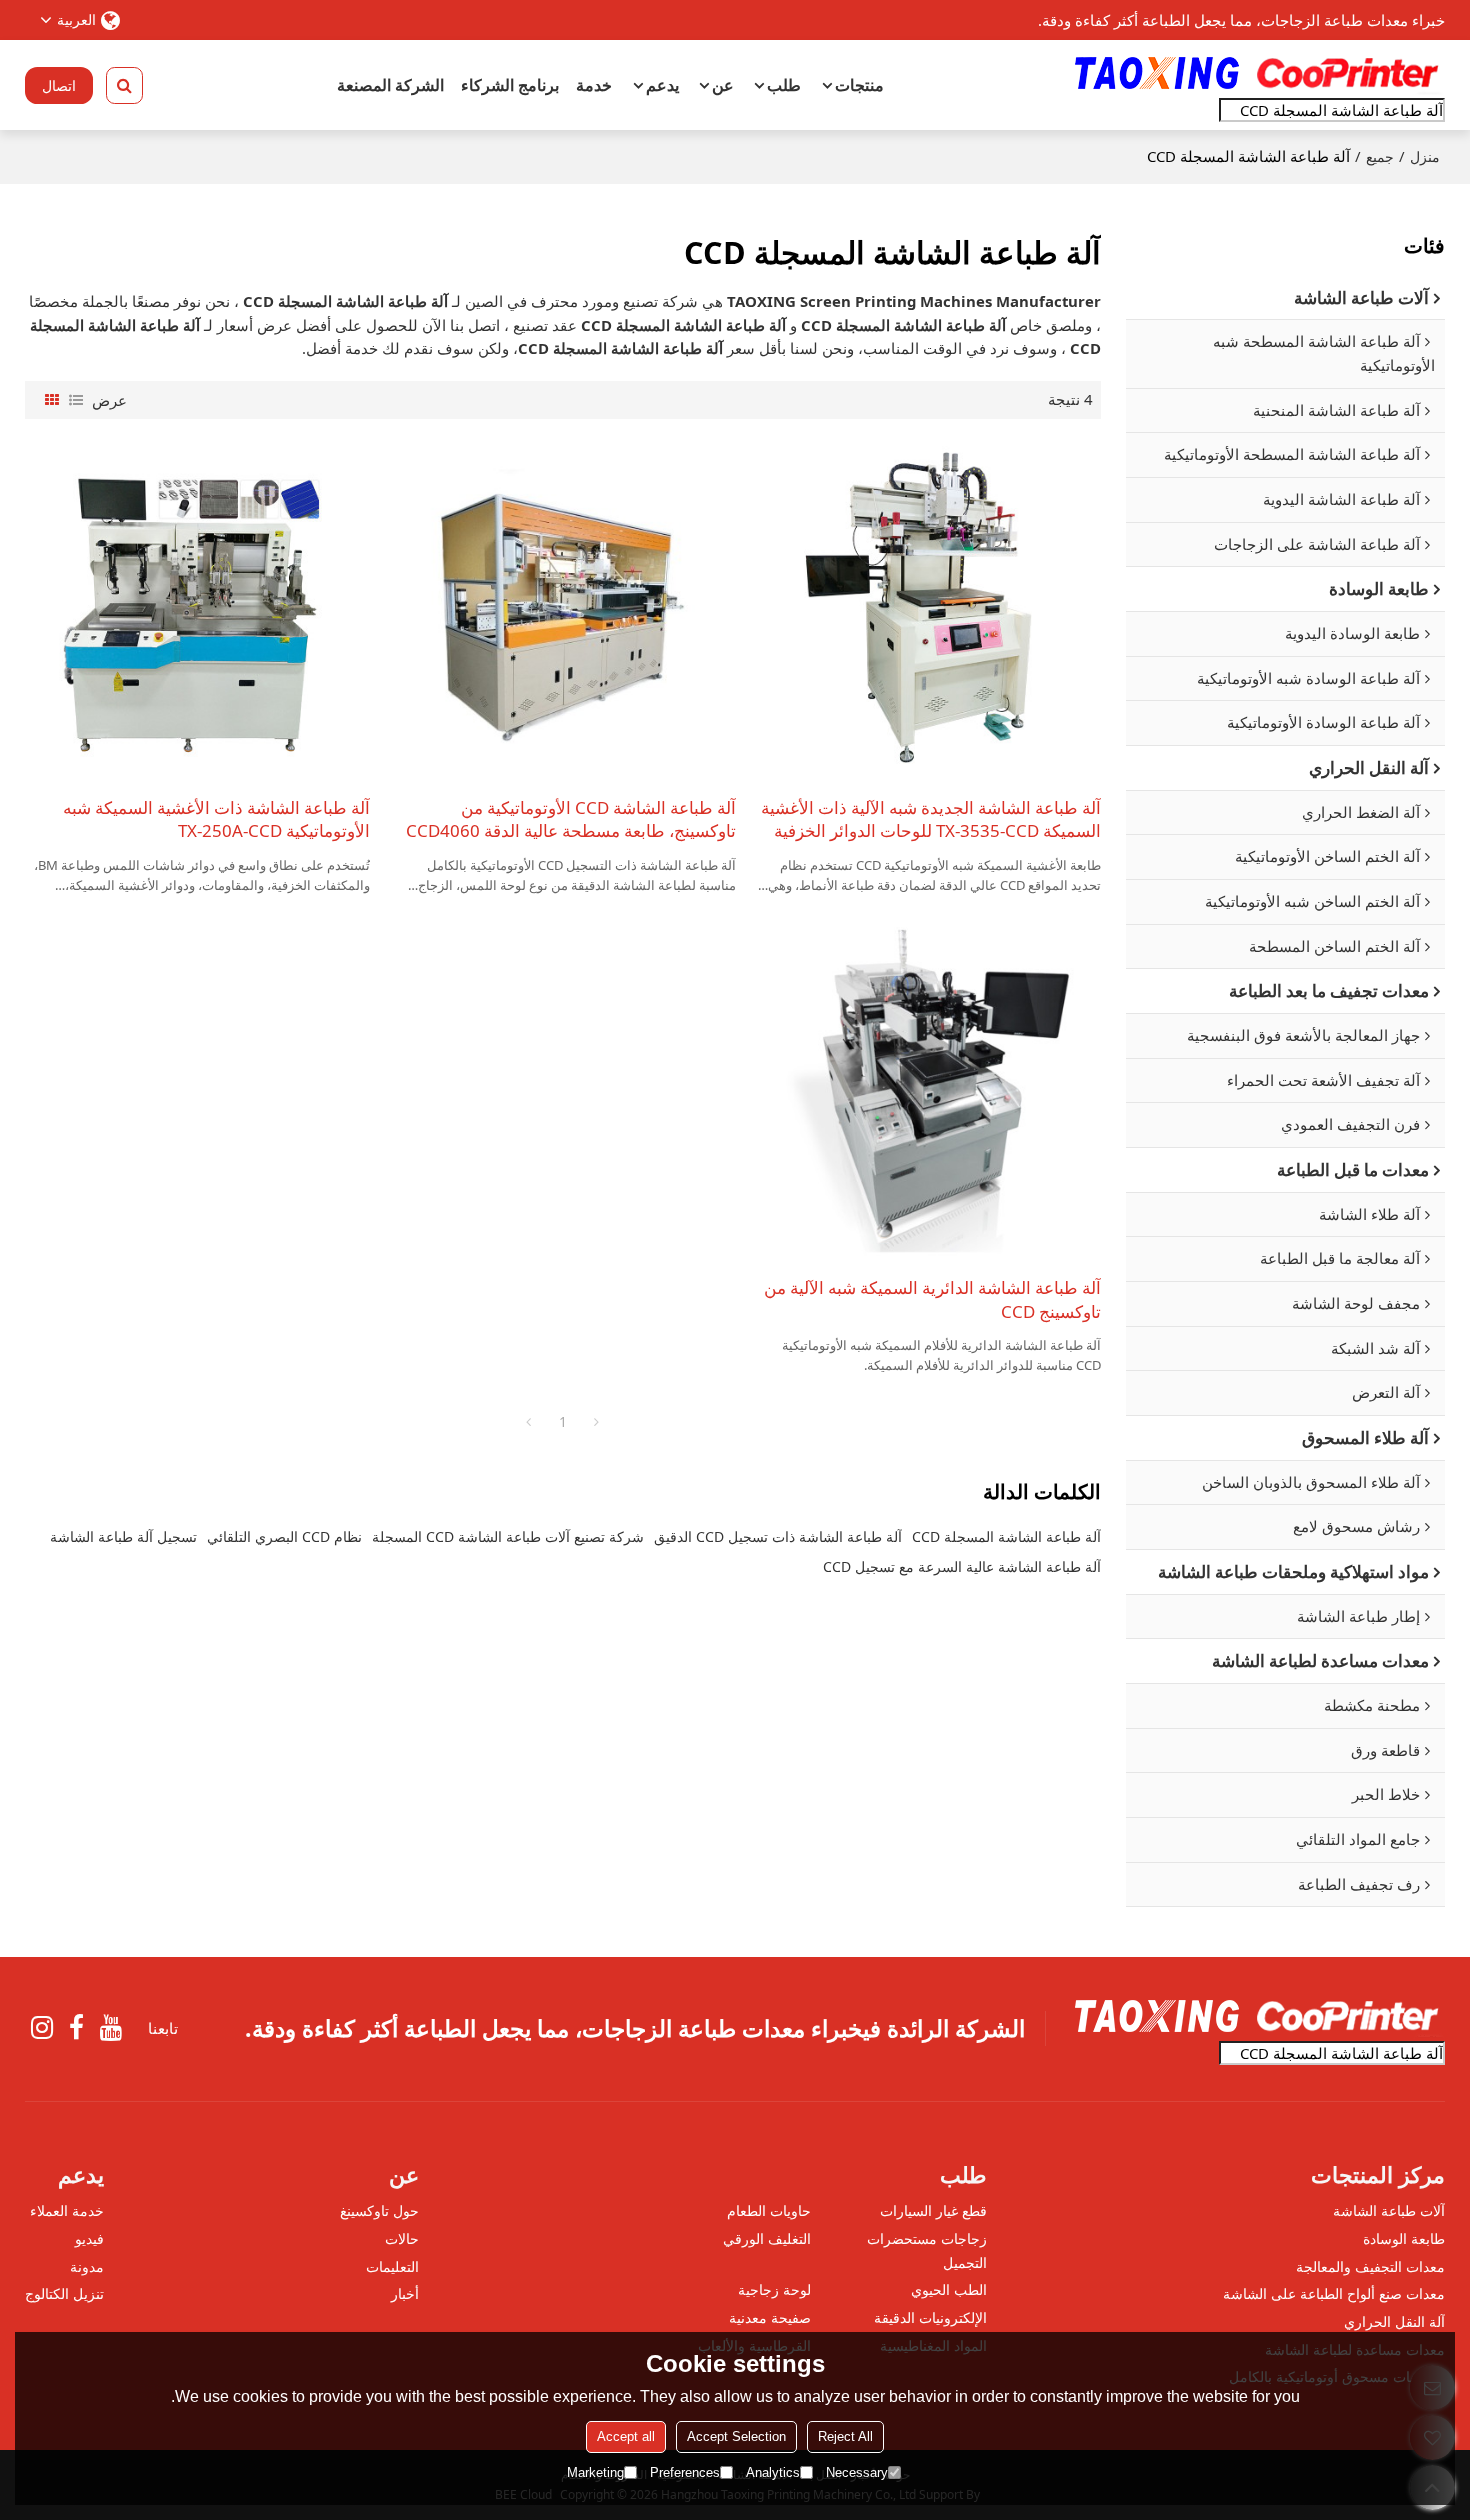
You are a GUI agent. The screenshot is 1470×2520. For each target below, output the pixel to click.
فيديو (89, 2238)
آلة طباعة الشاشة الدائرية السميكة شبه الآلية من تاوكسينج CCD (932, 1299)
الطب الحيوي (949, 2289)
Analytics (773, 2472)
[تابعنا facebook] (76, 2028)
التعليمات (392, 2266)
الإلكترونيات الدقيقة (930, 2317)
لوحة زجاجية (774, 2289)
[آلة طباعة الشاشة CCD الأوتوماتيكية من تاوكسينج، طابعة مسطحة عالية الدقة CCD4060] (562, 607)
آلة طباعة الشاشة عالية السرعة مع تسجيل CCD (962, 1566)
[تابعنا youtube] (111, 2028)
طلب (784, 85)
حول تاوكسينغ (379, 2210)
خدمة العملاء (67, 2210)
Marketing (595, 2472)
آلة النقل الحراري (1394, 2321)
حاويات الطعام (769, 2210)
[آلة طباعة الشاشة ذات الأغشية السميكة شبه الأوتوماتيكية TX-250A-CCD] (197, 607)
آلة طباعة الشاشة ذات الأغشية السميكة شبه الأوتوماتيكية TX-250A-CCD (216, 819)
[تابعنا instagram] (42, 2028)
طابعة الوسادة (1404, 2238)
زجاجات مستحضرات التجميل (926, 2250)
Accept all (626, 2436)
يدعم (662, 85)
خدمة (594, 85)
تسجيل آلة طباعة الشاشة (123, 1536)
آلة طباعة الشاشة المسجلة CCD (1006, 1536)
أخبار (405, 2293)
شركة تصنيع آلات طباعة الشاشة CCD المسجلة (508, 1536)
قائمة (76, 400)
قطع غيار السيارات (933, 2210)
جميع (1380, 156)
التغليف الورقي (767, 2238)
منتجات (859, 85)
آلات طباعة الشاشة (1389, 2210)
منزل (1425, 156)
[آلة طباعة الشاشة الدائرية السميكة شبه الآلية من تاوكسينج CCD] (928, 1088)
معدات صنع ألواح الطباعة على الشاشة (1334, 2293)
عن (723, 85)
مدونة (87, 2266)
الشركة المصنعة (390, 85)
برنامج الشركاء (510, 85)
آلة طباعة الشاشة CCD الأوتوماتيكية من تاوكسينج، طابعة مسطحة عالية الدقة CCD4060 (570, 819)
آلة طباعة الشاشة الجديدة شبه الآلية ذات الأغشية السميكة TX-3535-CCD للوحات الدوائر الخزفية (931, 819)
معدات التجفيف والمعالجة (1370, 2266)
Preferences (685, 2472)
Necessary (857, 2472)
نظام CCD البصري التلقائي (284, 1536)
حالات (402, 2238)
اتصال (59, 85)
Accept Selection (736, 2436)
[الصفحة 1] (529, 1422)
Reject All (845, 2436)
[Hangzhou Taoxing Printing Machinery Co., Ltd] (1255, 73)
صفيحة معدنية (770, 2317)
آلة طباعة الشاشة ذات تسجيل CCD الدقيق (778, 1536)
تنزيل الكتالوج (64, 2293)
